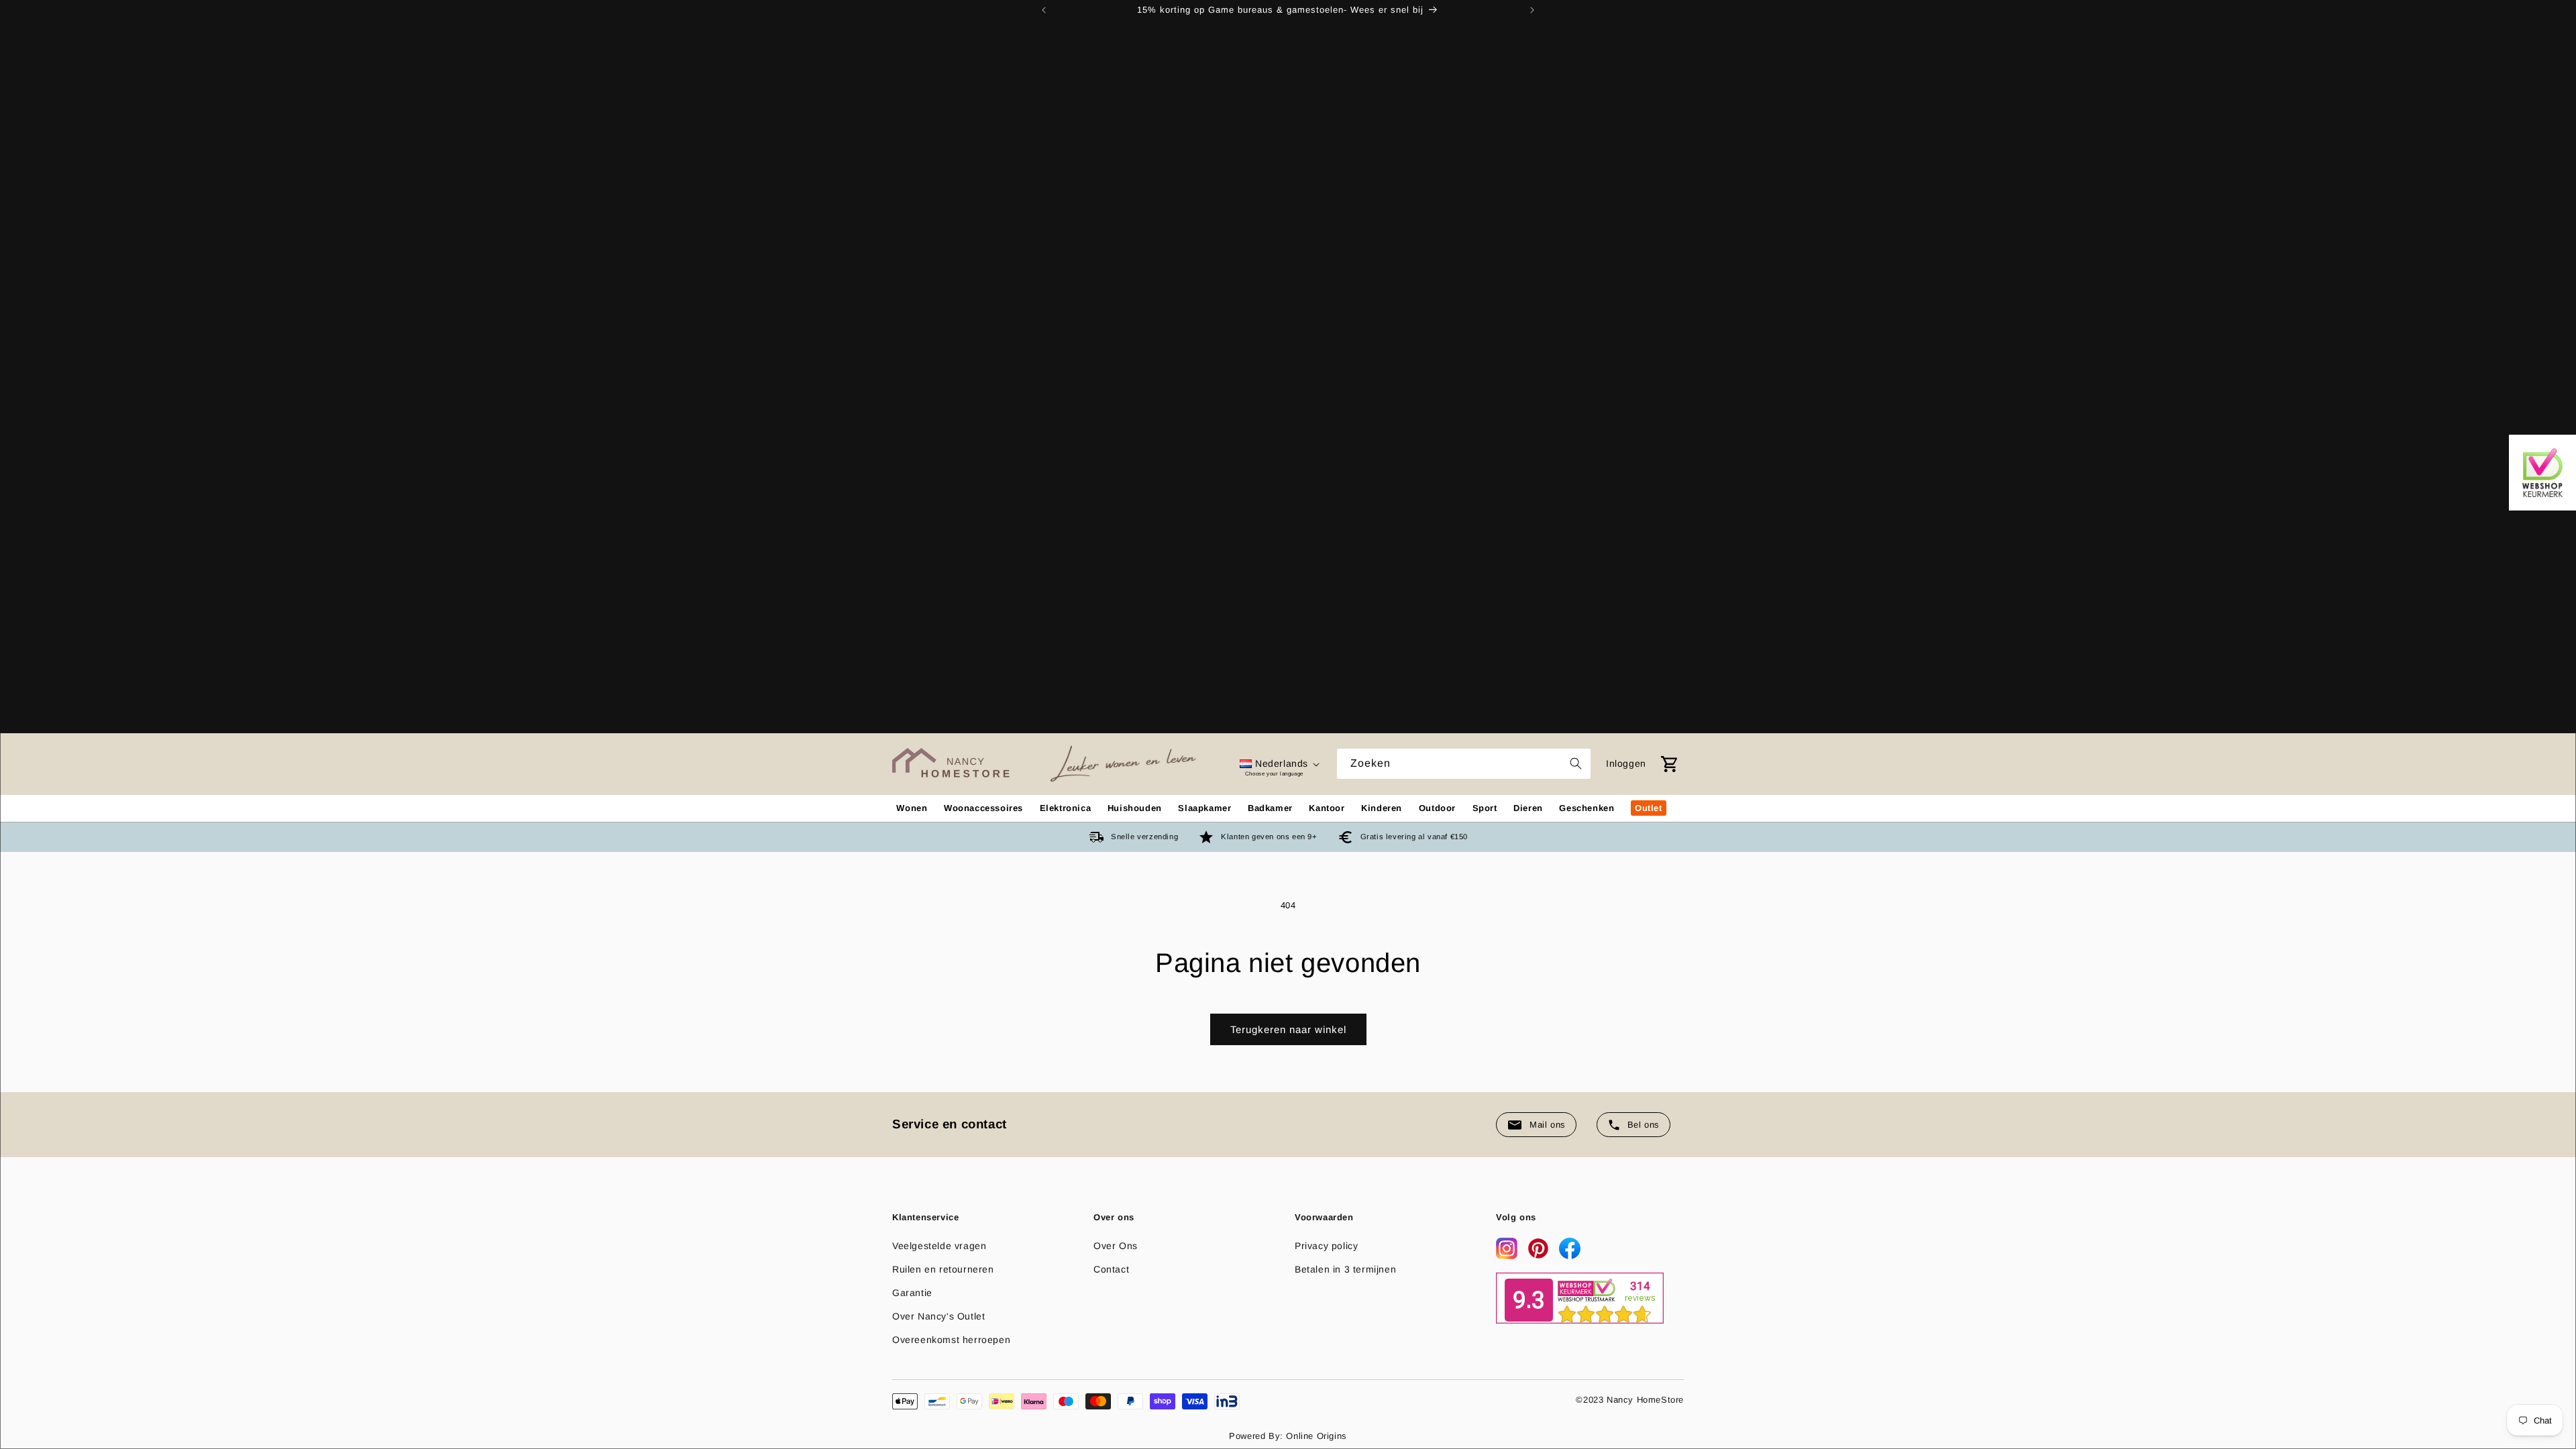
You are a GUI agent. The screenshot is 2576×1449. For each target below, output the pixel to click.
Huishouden (1135, 808)
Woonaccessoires (983, 808)
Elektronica (1066, 808)
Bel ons (1644, 1125)
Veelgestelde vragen (939, 1246)
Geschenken (1587, 808)
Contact (1111, 1269)
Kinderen (1382, 808)
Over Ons (1116, 1246)
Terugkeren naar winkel (1288, 1029)
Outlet (1649, 808)
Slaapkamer (1204, 808)
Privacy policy (1326, 1246)
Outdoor (1437, 808)
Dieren (1528, 808)
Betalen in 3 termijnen (1345, 1269)
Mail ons (1548, 1125)
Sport (1485, 808)
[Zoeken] (1576, 763)
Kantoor (1327, 808)
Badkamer (1270, 808)
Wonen (912, 808)
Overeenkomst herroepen (951, 1340)
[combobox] (1464, 764)
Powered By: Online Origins (1288, 1436)
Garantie (912, 1293)
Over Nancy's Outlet (938, 1316)
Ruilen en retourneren (943, 1269)
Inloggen (1626, 763)
